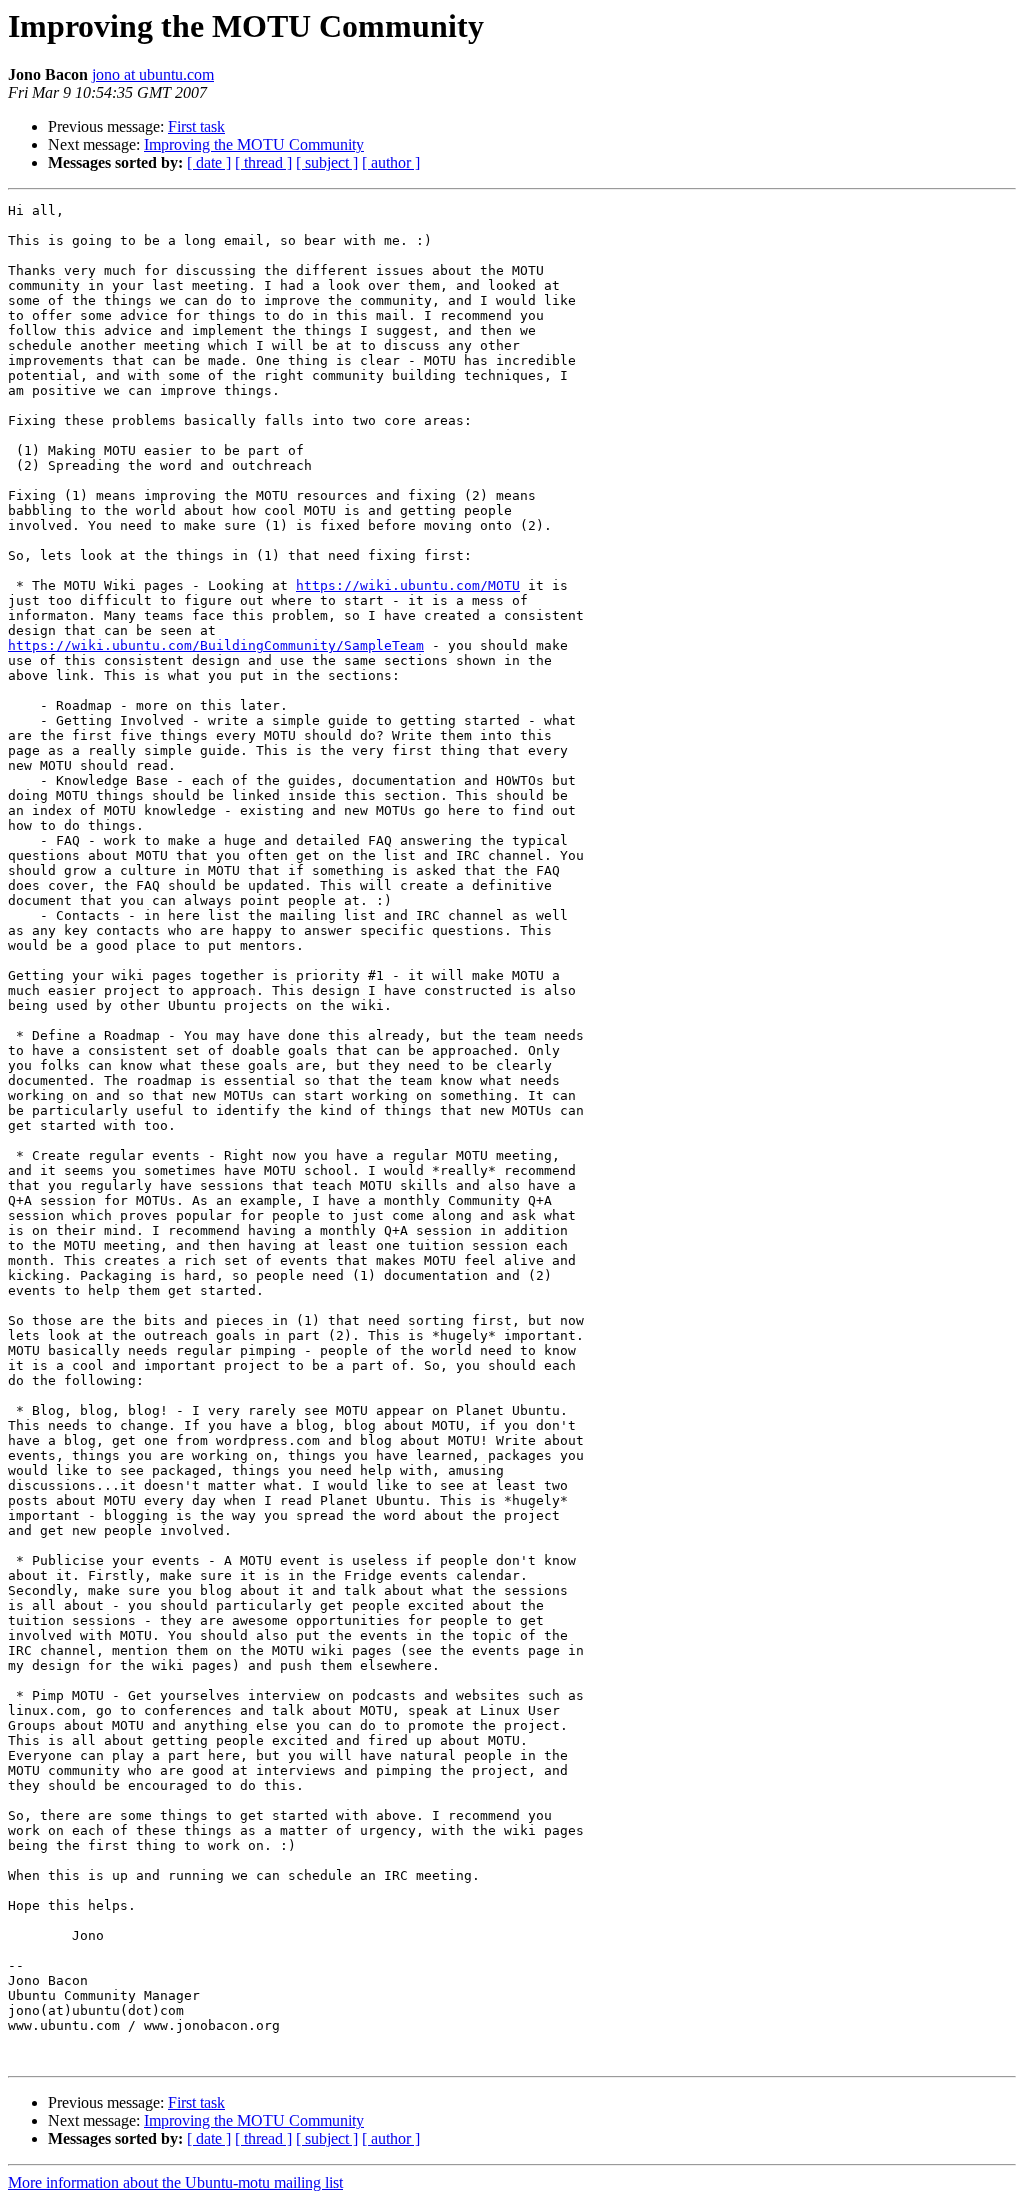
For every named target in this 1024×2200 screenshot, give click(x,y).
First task (196, 126)
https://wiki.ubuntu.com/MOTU (408, 585)
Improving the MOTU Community (254, 144)
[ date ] (209, 162)
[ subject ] (327, 162)
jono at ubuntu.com (153, 74)
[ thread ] (263, 162)
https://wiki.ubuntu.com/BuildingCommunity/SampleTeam (216, 645)
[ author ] (391, 162)
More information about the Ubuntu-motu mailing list (175, 2182)
